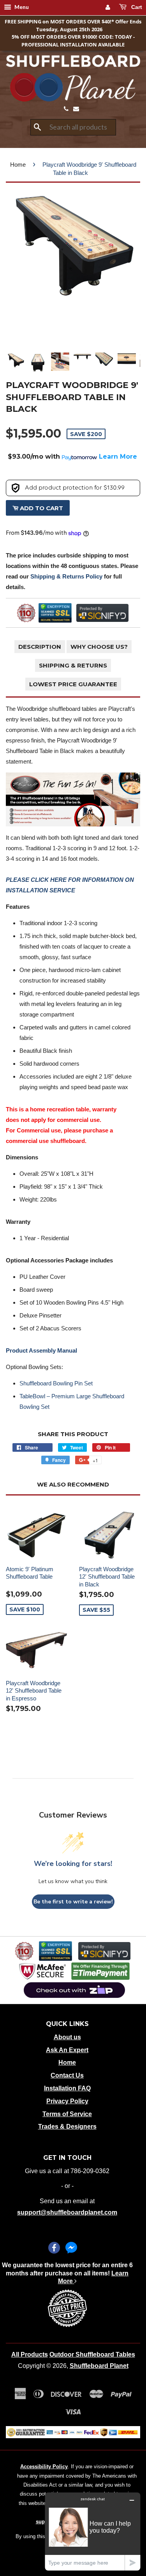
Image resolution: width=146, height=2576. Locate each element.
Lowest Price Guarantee (73, 684)
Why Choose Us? (99, 647)
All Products (30, 2354)
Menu (21, 7)
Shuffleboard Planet (99, 2366)
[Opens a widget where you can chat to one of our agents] (93, 2531)
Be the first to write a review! (73, 1902)
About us (67, 2037)
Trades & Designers (67, 2126)
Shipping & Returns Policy (66, 576)
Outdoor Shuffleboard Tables (92, 2354)
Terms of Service (67, 2114)
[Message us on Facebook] (71, 2248)
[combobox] (73, 127)
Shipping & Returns (73, 665)
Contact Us (67, 2075)
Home (18, 165)
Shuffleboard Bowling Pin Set (56, 1383)
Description (40, 647)
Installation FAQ (67, 2088)
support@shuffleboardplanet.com (67, 2212)
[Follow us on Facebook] (54, 2248)
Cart (136, 7)
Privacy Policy (67, 2101)
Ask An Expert (67, 2050)
